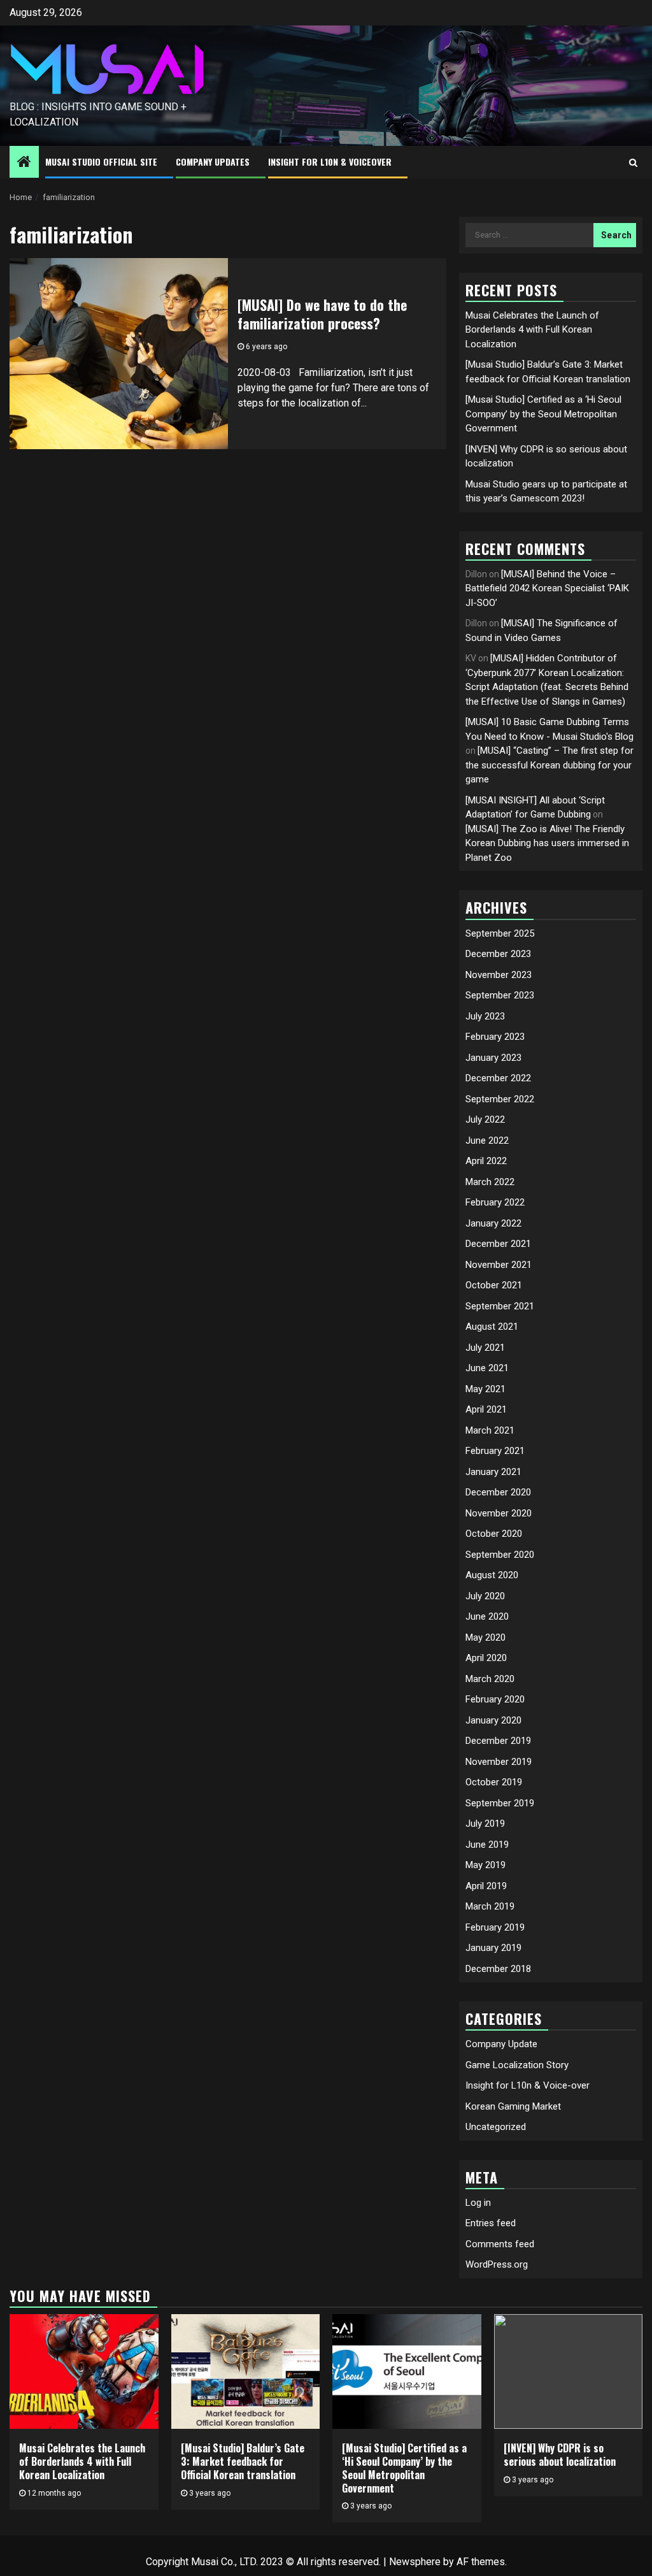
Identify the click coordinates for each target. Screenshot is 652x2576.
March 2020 (490, 1679)
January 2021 (493, 1472)
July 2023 (485, 1016)
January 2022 (493, 1223)
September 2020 (500, 1555)
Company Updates (213, 162)
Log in (478, 2203)
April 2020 (486, 1658)
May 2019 (485, 1865)
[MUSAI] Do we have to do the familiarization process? (322, 314)
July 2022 (485, 1119)
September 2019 (500, 1803)
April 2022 (486, 1161)
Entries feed (491, 2223)
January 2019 (493, 1948)
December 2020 (498, 1492)
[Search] (633, 162)
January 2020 (493, 1720)
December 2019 (498, 1741)
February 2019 (495, 1927)
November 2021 (499, 1265)
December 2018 (498, 1969)
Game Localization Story (517, 2065)
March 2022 (490, 1182)
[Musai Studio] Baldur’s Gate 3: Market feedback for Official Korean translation (243, 2461)
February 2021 (495, 1451)
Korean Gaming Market (513, 2106)
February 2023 (495, 1037)
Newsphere (415, 2562)
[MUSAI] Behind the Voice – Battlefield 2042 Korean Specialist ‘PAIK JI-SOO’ (547, 588)
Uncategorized (496, 2127)
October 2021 (494, 1285)
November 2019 (499, 1762)
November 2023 (499, 975)
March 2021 (490, 1430)
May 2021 (485, 1389)
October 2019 (494, 1782)
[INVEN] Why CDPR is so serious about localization (560, 2455)
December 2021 (498, 1244)
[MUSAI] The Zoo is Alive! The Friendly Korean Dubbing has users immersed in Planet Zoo (547, 843)
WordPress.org (497, 2264)
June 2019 (487, 1845)
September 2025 (500, 933)
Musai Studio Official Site (101, 162)
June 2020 (487, 1616)
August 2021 (492, 1327)
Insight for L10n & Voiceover (330, 162)
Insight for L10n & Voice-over (528, 2085)
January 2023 (493, 1058)
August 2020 (492, 1575)
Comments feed (500, 2244)
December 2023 (498, 954)
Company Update (501, 2044)
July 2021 (485, 1348)
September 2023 (500, 995)
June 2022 (487, 1140)
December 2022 (498, 1078)
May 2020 (485, 1637)
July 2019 (485, 1824)
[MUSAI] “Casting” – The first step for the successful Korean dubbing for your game (549, 765)
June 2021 (487, 1368)
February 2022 (495, 1202)
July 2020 (485, 1596)
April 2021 (486, 1409)
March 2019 (490, 1906)
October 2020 (494, 1534)
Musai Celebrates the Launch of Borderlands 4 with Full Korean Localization (532, 330)
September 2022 (500, 1099)
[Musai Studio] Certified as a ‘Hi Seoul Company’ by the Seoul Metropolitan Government (543, 414)
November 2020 (499, 1513)
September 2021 (500, 1306)
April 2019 (486, 1886)
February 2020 (495, 1699)
